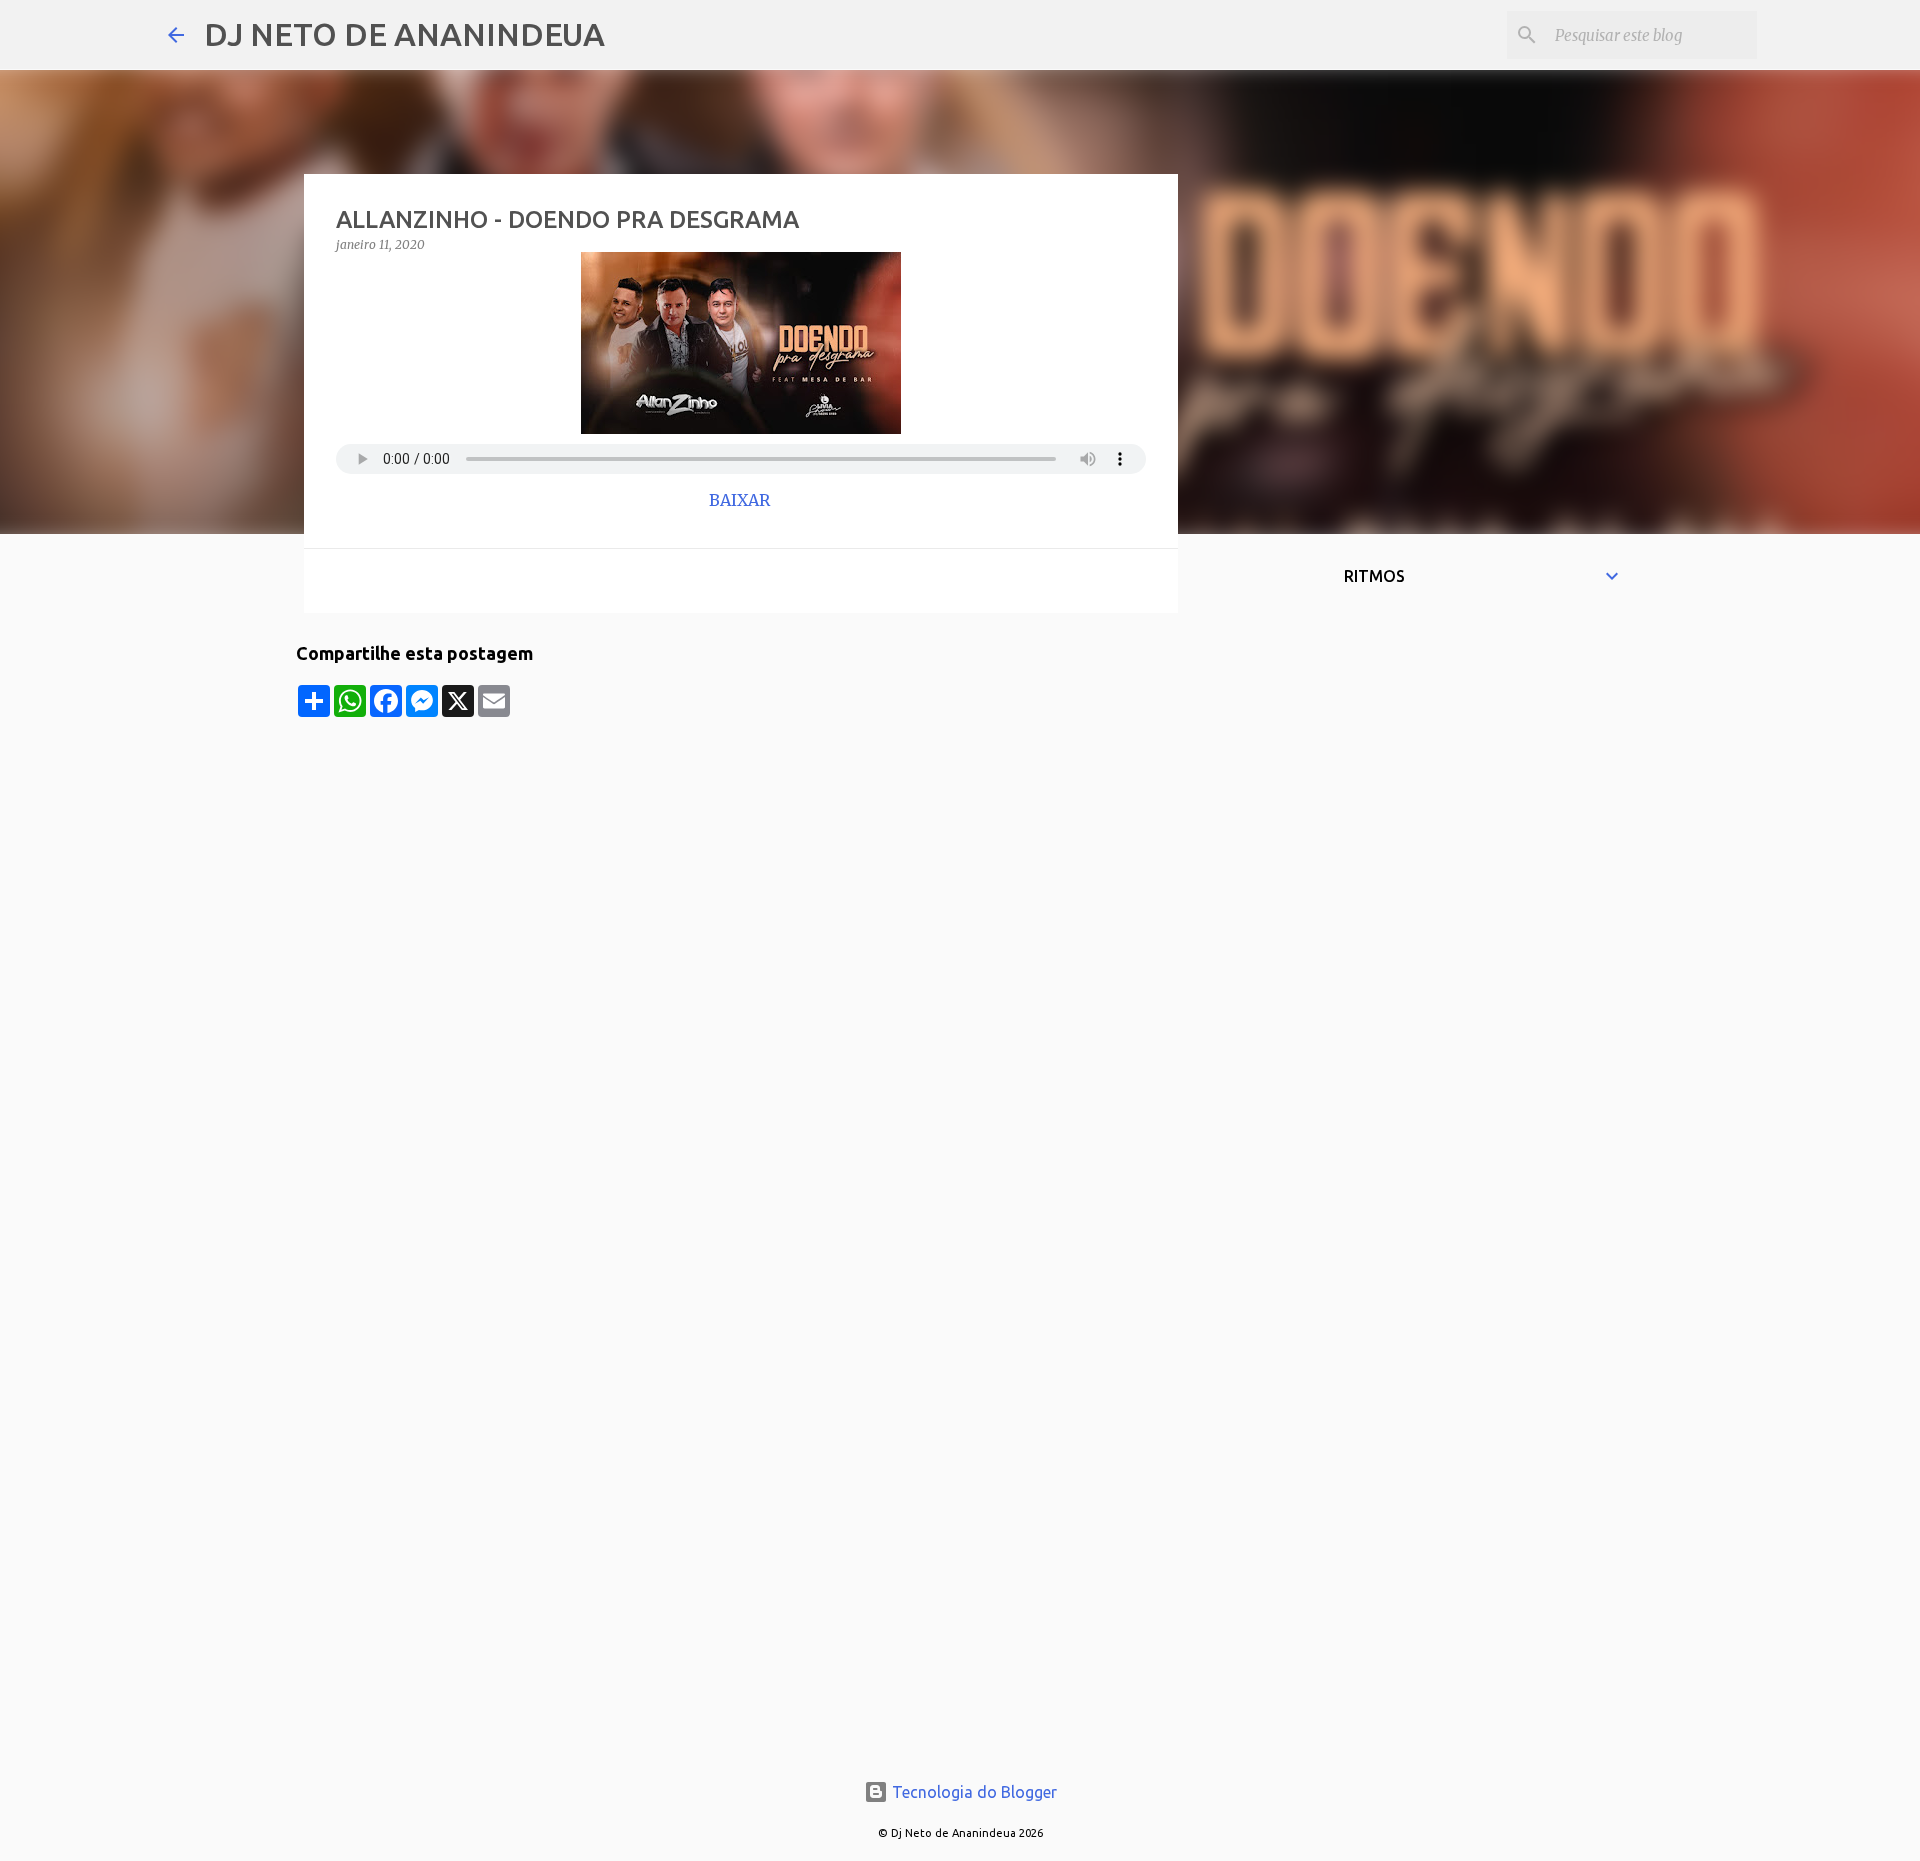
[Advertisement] (741, 857)
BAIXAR (741, 500)
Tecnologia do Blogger (972, 1792)
